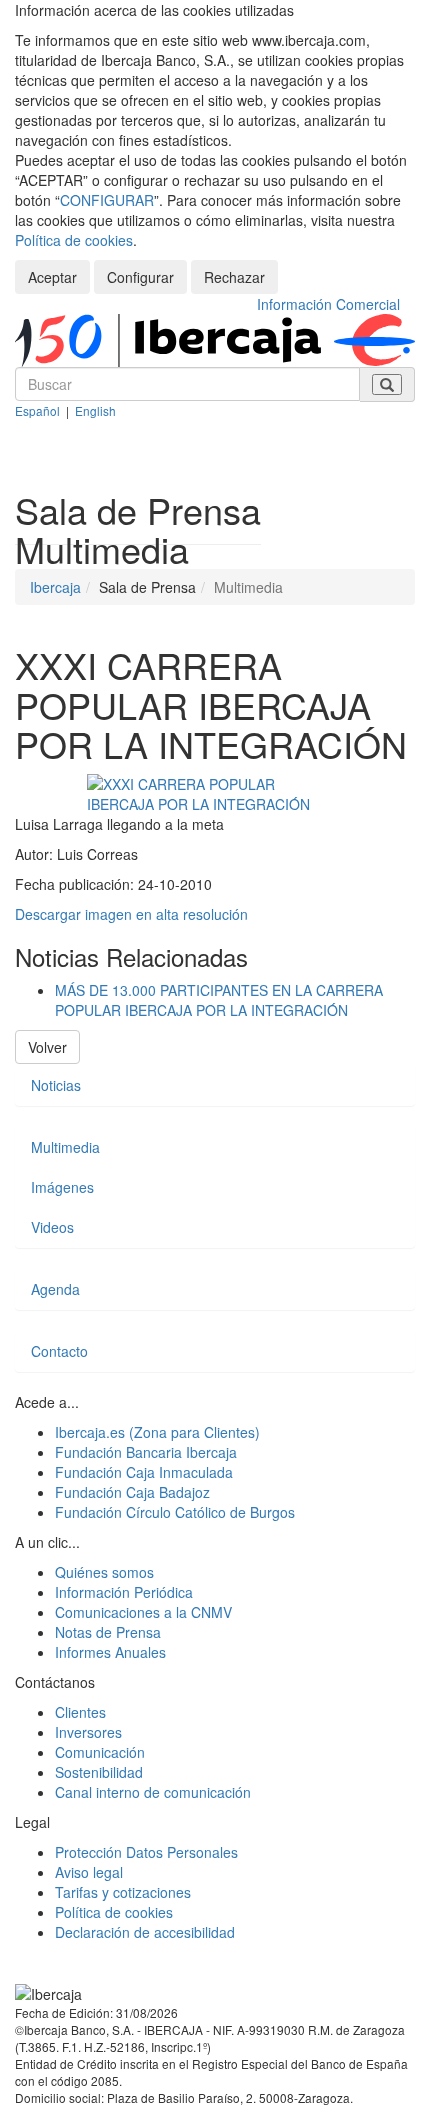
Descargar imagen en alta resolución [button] (131, 914)
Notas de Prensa (108, 1632)
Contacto (59, 1351)
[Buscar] (387, 384)
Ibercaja (55, 587)
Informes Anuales (110, 1652)
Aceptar (52, 277)
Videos (52, 1227)
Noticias (56, 1085)
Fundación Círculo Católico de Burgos (175, 1512)
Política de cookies (74, 240)
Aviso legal (89, 1872)
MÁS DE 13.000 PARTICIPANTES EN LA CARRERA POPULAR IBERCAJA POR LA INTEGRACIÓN (219, 1000)
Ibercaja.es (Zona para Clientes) (157, 1432)
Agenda (55, 1289)
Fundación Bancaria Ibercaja (146, 1452)
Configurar (140, 277)
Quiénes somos (104, 1572)
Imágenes (62, 1187)
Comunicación (100, 1752)
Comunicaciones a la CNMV (143, 1612)
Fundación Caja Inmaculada (144, 1472)
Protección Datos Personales (146, 1852)
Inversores (88, 1732)
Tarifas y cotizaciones (123, 1892)
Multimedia (65, 1147)
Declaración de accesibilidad (145, 1932)
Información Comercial (328, 304)
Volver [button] (47, 1047)
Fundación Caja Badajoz (132, 1492)
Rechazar (234, 277)
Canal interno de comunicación (153, 1792)
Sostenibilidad (99, 1772)
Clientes (80, 1712)
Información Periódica (124, 1592)
